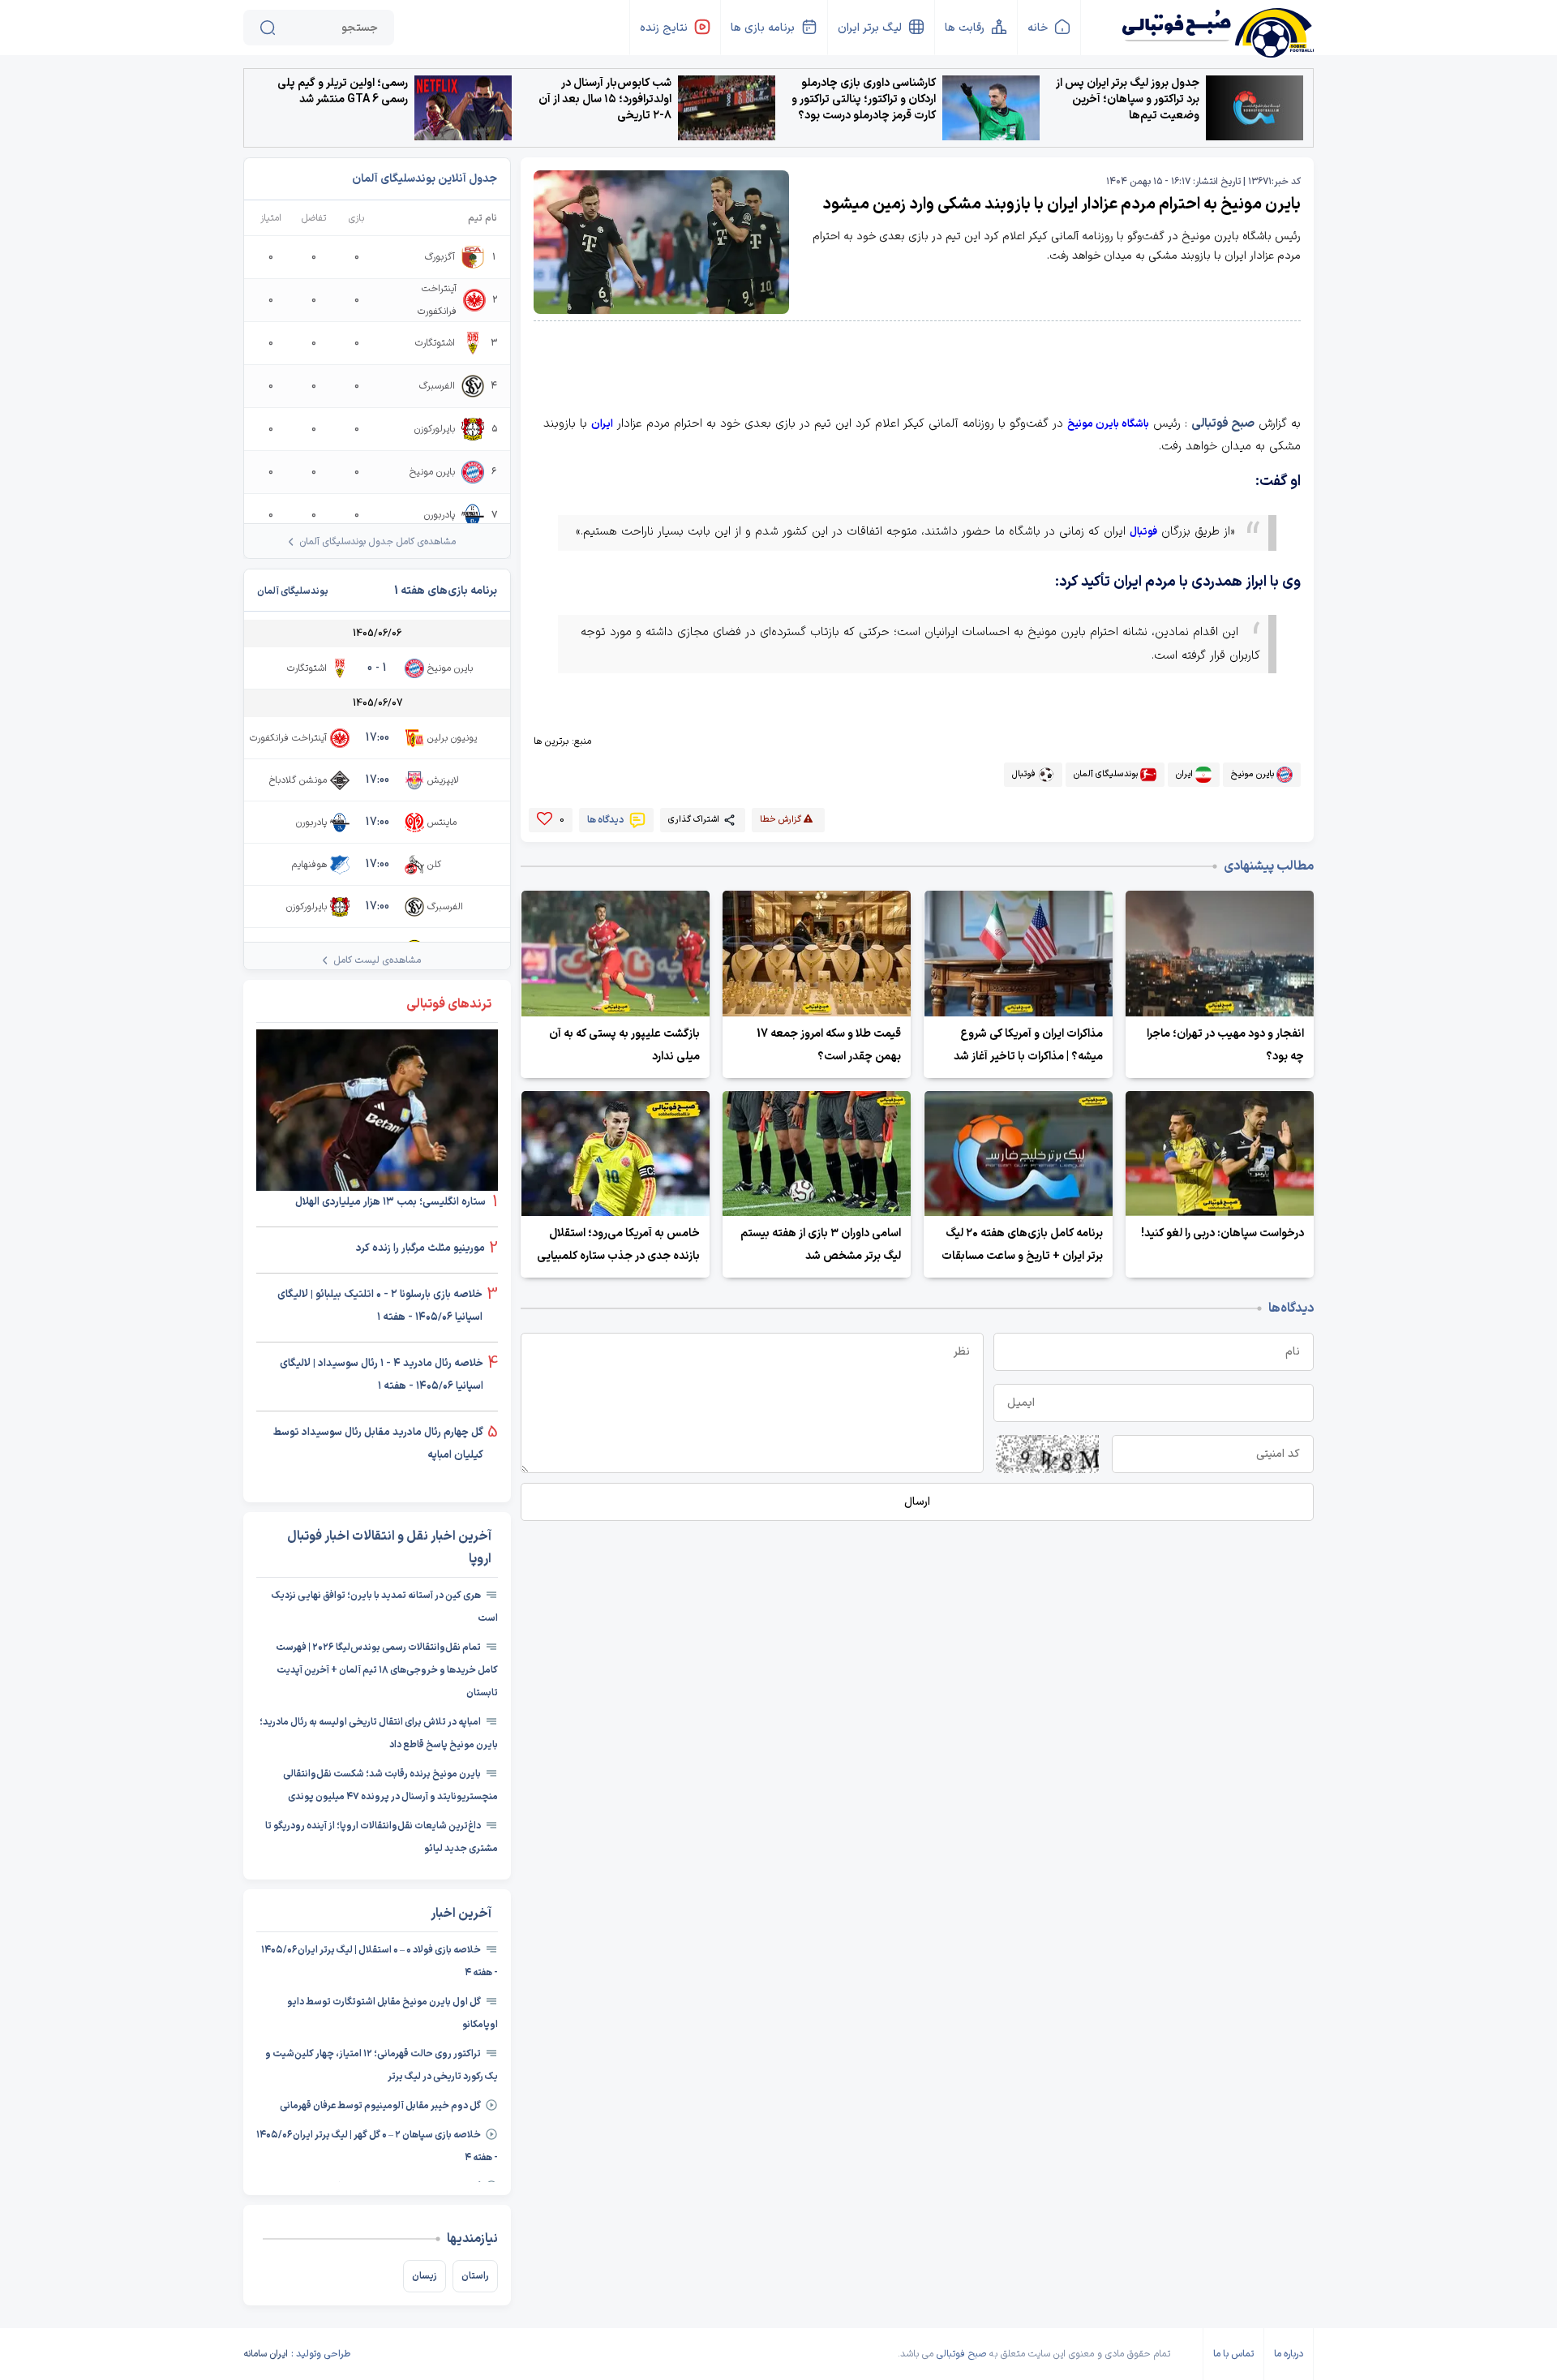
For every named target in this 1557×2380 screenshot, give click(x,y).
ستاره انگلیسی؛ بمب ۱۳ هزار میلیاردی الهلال (392, 1202)
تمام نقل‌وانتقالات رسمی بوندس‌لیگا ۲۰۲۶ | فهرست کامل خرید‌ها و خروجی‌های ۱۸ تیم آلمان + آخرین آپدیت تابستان (387, 1670)
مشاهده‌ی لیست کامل (377, 960)
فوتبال (1143, 532)
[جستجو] (268, 28)
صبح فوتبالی (1223, 424)
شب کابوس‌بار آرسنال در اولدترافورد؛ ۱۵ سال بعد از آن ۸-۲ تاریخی (605, 100)
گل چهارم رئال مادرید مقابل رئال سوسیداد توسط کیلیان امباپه (378, 1444)
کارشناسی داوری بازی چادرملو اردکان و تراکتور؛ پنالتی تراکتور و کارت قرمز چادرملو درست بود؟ (864, 100)
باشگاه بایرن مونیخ (1108, 424)
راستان (475, 2276)
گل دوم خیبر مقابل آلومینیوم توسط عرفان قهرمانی (380, 2106)
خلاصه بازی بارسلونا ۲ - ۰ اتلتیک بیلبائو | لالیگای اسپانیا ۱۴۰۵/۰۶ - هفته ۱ (380, 1306)
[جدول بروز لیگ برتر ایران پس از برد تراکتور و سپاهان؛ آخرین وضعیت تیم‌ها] (1255, 108)
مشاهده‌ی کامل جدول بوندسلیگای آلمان (377, 542)
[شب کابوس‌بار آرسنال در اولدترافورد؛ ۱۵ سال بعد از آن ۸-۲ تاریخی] (727, 108)
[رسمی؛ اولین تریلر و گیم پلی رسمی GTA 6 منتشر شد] (463, 108)
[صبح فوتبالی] (1217, 26)
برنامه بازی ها (763, 28)
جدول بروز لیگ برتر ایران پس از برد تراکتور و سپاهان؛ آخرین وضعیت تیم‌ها (1128, 100)
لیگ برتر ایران (870, 28)
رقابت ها (965, 28)
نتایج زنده (664, 28)
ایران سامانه (266, 2354)
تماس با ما (1233, 2354)
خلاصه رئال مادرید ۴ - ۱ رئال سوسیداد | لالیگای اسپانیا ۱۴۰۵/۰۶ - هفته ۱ (382, 1375)
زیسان (425, 2276)
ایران (602, 424)
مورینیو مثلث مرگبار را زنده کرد (420, 1248)
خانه (1038, 28)
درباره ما (1289, 2354)
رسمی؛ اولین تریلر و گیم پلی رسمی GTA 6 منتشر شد (343, 92)
